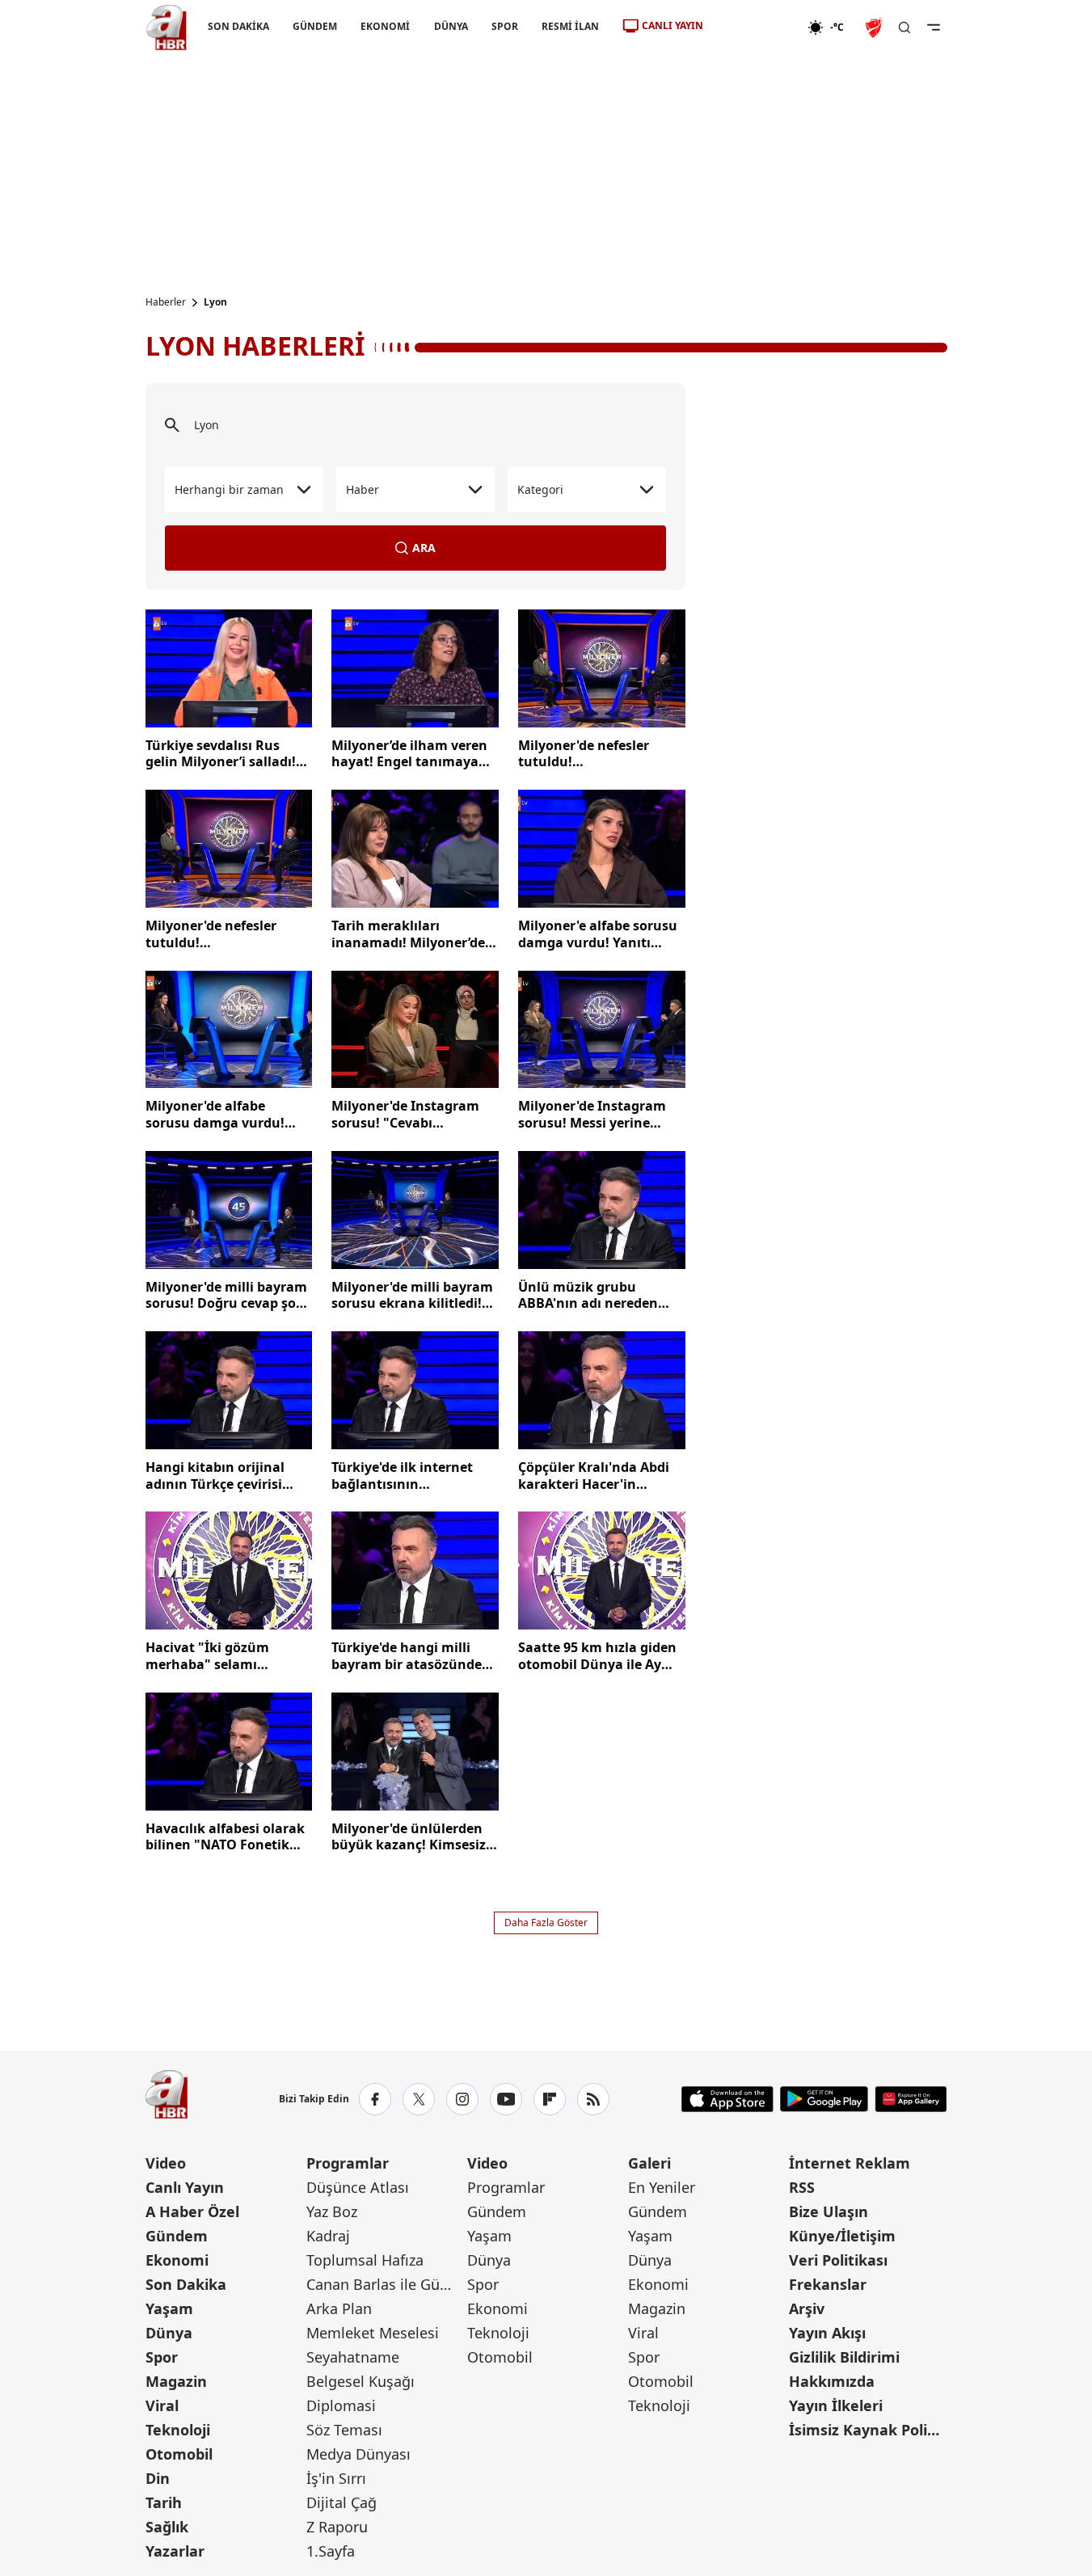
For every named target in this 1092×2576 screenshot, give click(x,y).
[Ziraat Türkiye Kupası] (875, 27)
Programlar (348, 2163)
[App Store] (727, 2099)
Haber (363, 489)
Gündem (177, 2236)
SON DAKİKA (238, 26)
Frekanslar (828, 2284)
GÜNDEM (315, 26)
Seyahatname (353, 2357)
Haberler (166, 302)
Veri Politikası (838, 2260)
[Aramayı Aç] (904, 27)
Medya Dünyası (358, 2454)
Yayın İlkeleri (836, 2405)
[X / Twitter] (419, 2099)
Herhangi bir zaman (229, 489)
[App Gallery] (911, 2099)
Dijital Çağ (342, 2502)
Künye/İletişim (842, 2236)
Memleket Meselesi (373, 2333)
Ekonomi (177, 2260)
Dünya (169, 2333)
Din (158, 2478)
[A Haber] (167, 27)
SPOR (504, 26)
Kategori (540, 489)
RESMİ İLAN (569, 26)
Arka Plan (339, 2308)
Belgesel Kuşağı (360, 2381)
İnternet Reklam (850, 2163)
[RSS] (593, 2099)
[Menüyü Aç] (934, 27)
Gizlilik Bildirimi (844, 2357)
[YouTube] (506, 2099)
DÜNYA (450, 26)
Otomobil (179, 2454)
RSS (802, 2187)
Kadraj (328, 2236)
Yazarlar (175, 2551)
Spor (162, 2357)
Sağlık (167, 2527)
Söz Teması (344, 2430)
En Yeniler (662, 2187)
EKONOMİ (385, 26)
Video (166, 2163)
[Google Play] (824, 2099)
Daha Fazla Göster (546, 1923)
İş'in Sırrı (336, 2478)
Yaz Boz (332, 2211)
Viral (162, 2405)
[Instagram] (462, 2099)
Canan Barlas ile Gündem (385, 2284)
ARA (424, 548)
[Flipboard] (550, 2099)
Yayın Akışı (827, 2333)
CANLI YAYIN (672, 25)
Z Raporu (337, 2527)
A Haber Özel (192, 2211)
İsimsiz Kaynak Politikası (868, 2430)
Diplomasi (341, 2405)
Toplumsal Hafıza (365, 2260)
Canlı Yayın (185, 2187)
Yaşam (169, 2308)
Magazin (176, 2381)
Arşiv (807, 2308)
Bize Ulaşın (828, 2211)
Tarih (164, 2502)
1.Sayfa (331, 2551)
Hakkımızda (832, 2381)
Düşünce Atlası (358, 2187)
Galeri (649, 2163)
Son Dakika (186, 2284)
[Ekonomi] (755, 27)
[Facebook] (375, 2099)
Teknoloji (178, 2430)
